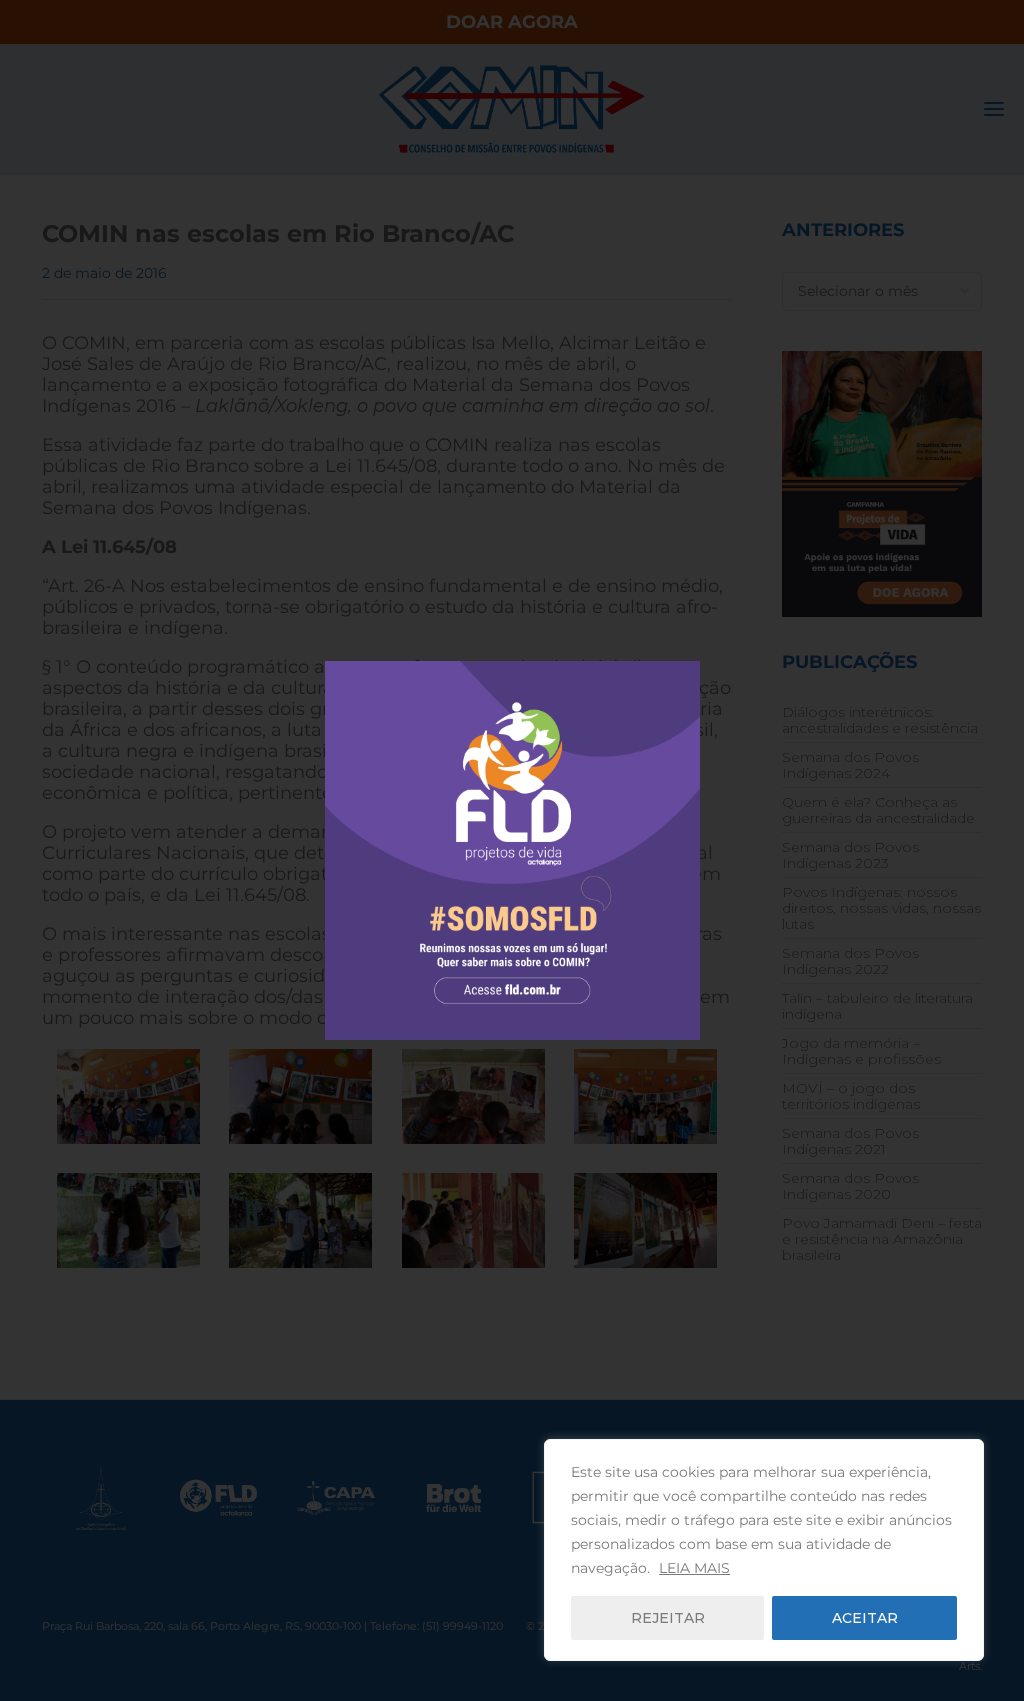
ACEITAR (865, 1618)
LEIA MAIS (694, 1568)
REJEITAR (668, 1618)
